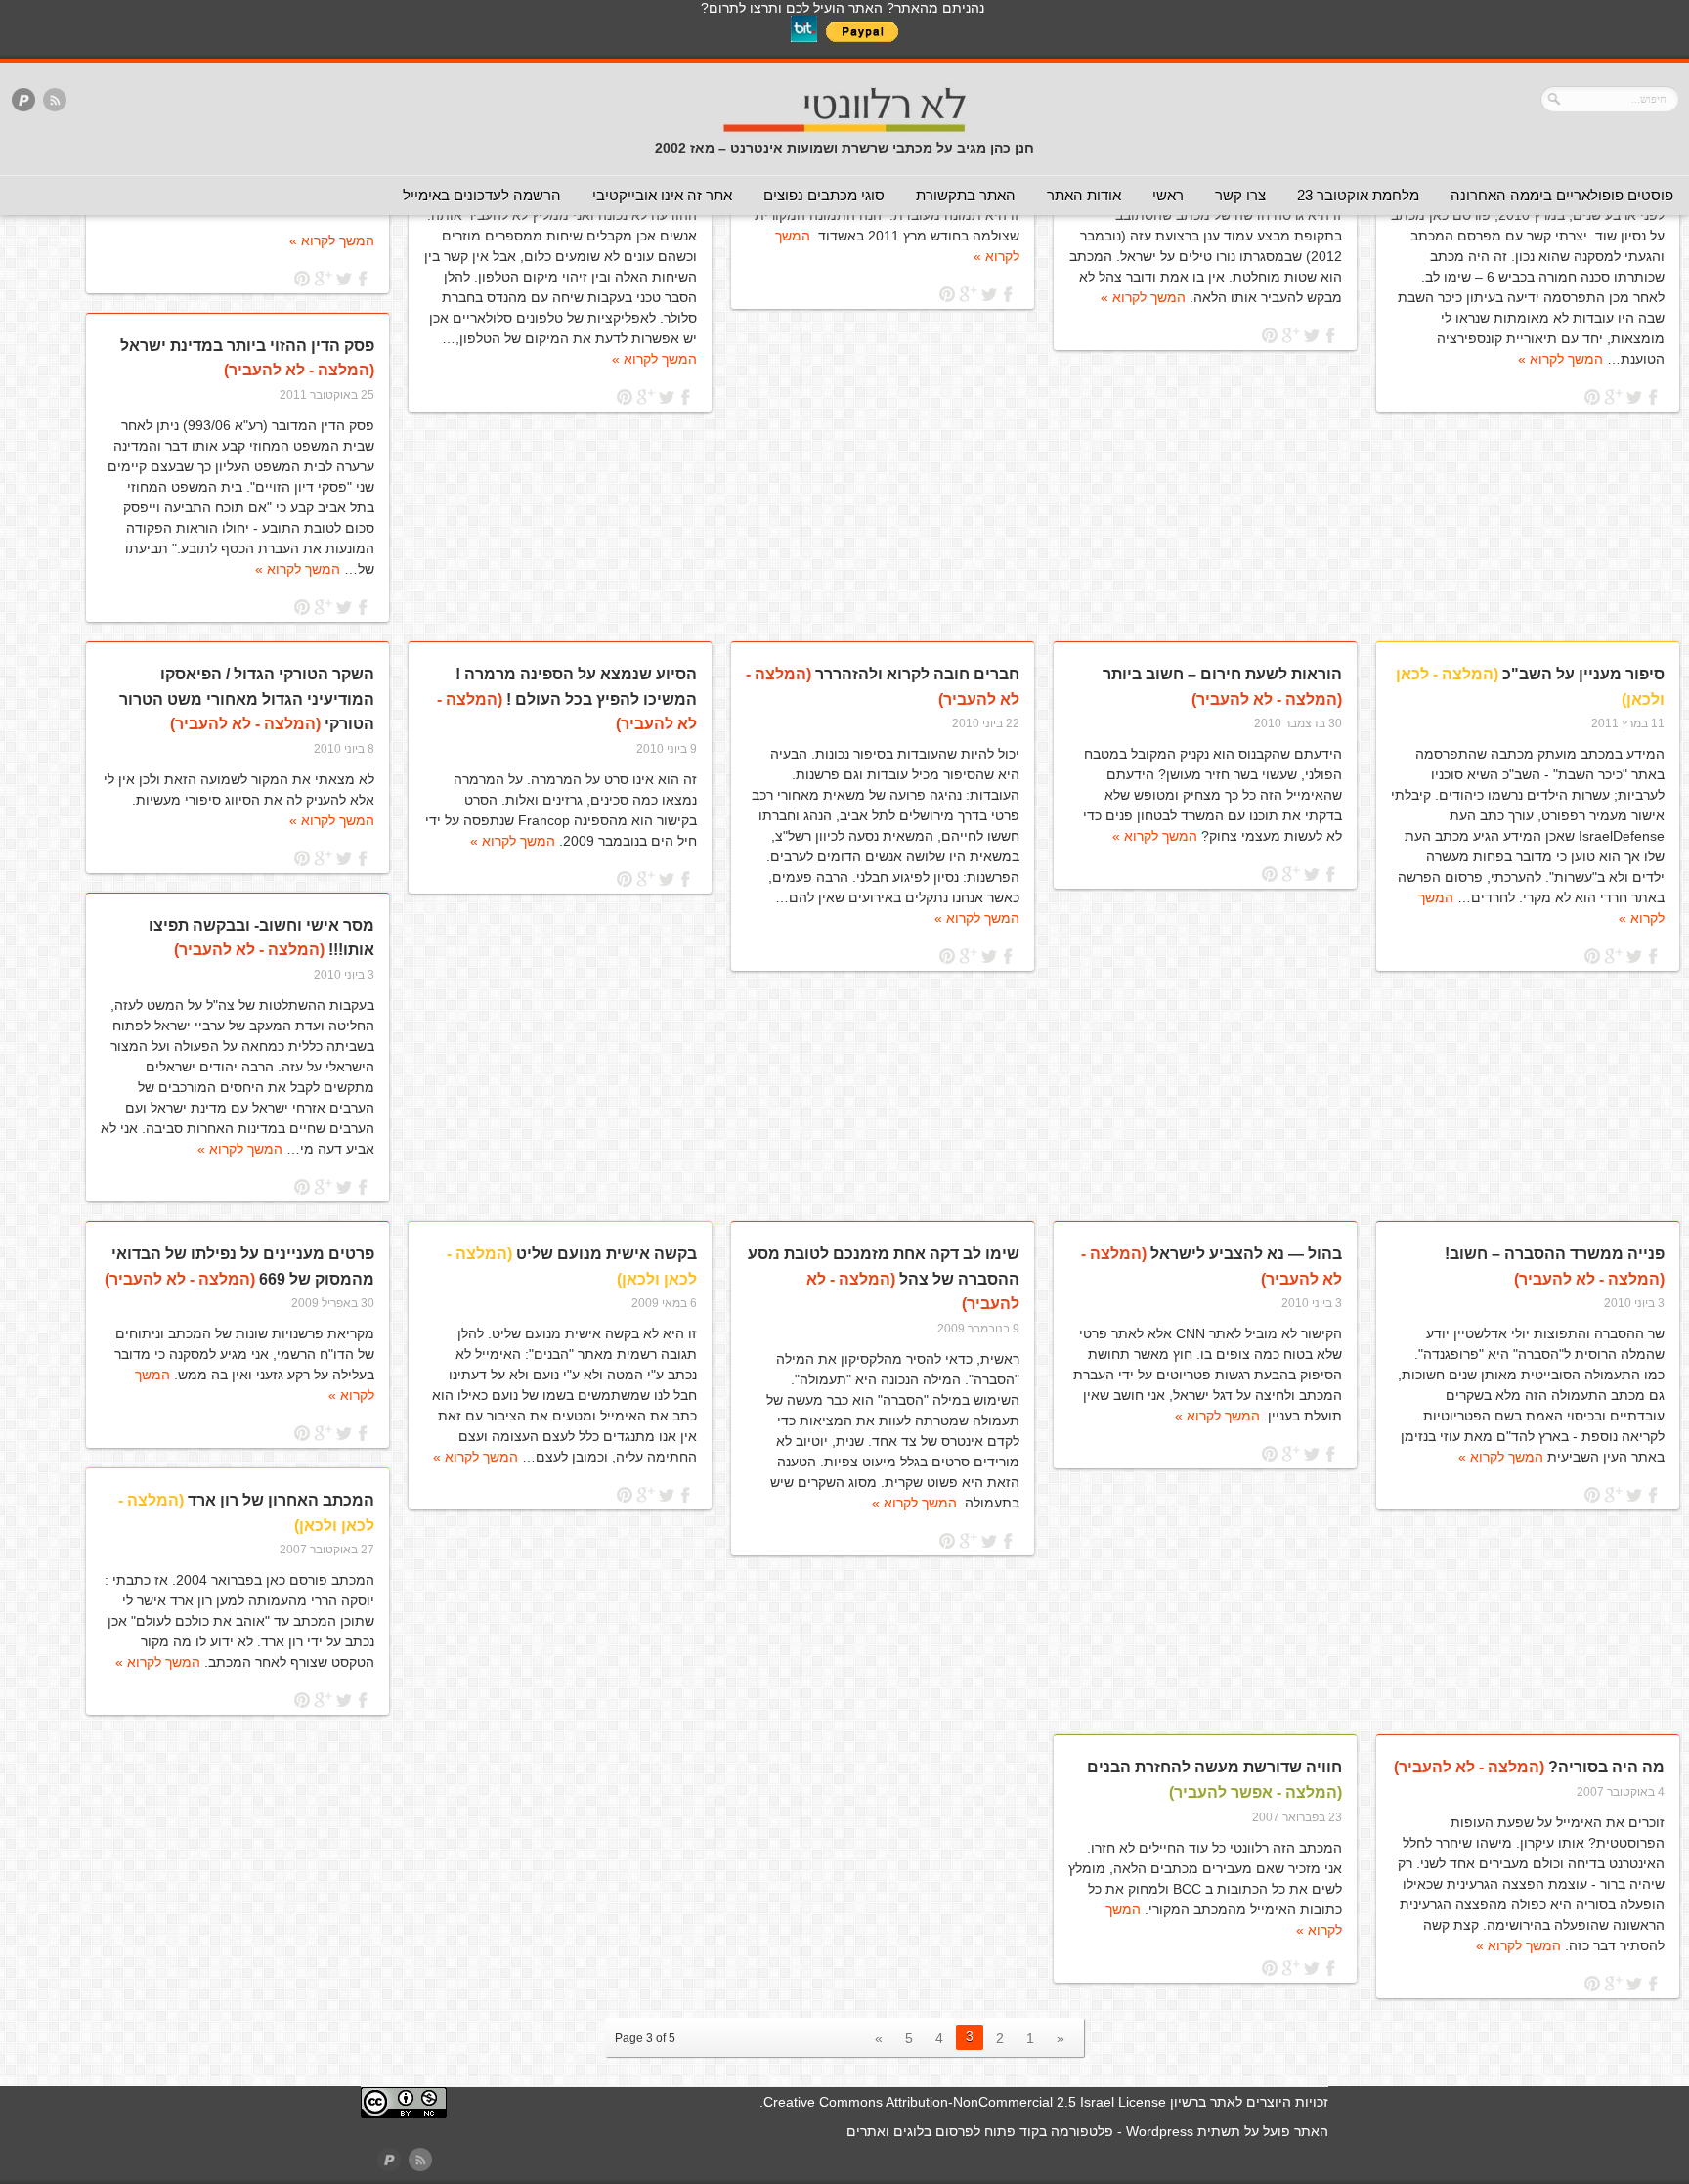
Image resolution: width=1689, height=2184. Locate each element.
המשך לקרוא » (1560, 359)
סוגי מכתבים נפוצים (824, 195)
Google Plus (1613, 397)
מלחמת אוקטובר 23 (1358, 195)
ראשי (1168, 195)
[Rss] (55, 101)
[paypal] (23, 101)
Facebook (1654, 397)
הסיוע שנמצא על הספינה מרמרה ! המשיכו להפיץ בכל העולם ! (567, 699)
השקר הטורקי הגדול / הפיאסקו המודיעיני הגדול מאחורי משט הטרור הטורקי (247, 699)
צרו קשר (1240, 195)
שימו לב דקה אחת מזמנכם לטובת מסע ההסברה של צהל (884, 1279)
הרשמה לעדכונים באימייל (482, 195)
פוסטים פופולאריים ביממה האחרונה (1562, 195)
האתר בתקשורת (966, 195)
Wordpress (1160, 2131)
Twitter (1634, 397)
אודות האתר (1084, 195)
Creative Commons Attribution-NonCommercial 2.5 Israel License (965, 2102)
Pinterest (1593, 397)
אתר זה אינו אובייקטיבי (662, 195)
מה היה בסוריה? (1529, 1767)
